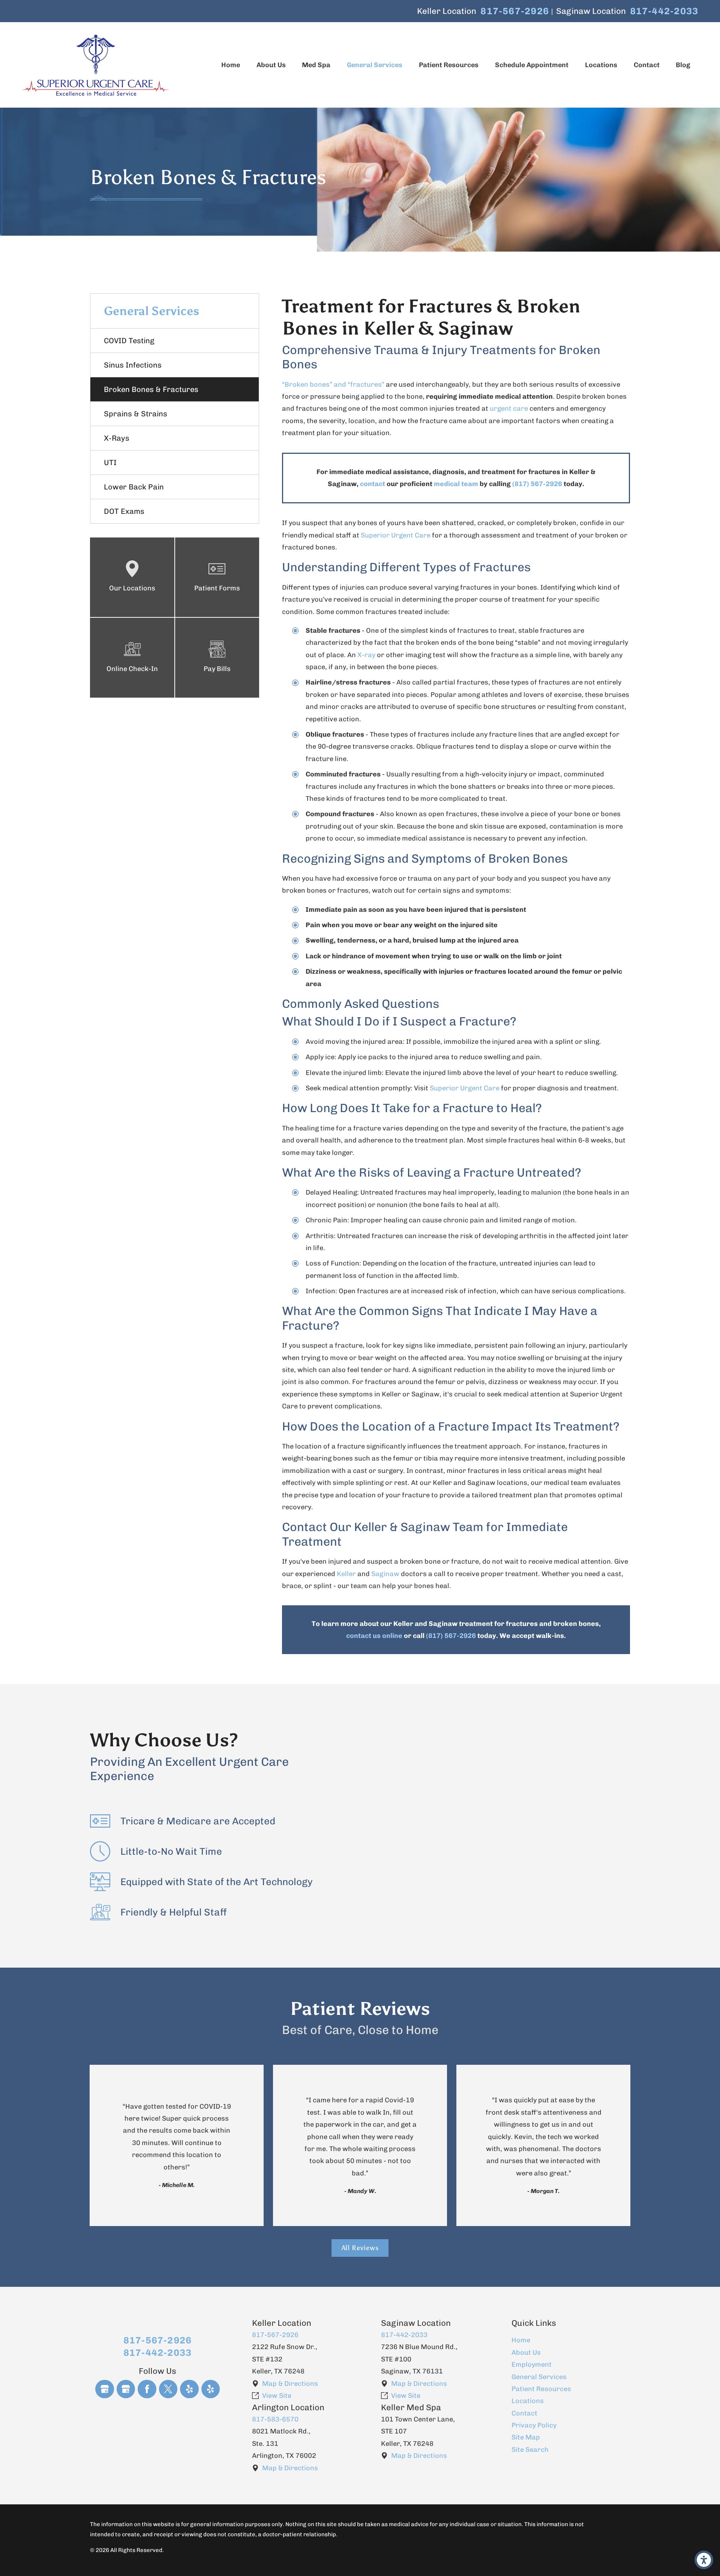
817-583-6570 (275, 2419)
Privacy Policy (534, 2425)
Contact (524, 2413)
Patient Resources (541, 2389)
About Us (526, 2352)
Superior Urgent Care (396, 535)
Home (521, 2340)
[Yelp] (189, 2389)
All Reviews (360, 2248)
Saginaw (385, 1574)
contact (373, 484)
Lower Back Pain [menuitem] (134, 487)
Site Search (530, 2450)
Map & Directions (290, 2384)
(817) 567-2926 (537, 484)
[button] (704, 2560)
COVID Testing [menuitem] (129, 341)
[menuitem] (231, 65)
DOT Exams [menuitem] (124, 511)
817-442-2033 (664, 11)
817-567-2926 (515, 11)
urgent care (509, 408)
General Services (539, 2377)
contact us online (374, 1636)
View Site (277, 2396)
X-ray (366, 655)
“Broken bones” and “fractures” (333, 384)
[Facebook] (147, 2389)
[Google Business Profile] (105, 2389)
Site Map (526, 2437)
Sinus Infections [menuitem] (133, 365)
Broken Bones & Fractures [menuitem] (151, 389)
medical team (456, 484)
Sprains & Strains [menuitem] (136, 414)
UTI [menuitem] (110, 462)
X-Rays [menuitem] (117, 438)
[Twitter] (168, 2389)
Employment (532, 2364)
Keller (346, 1574)
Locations (528, 2401)
